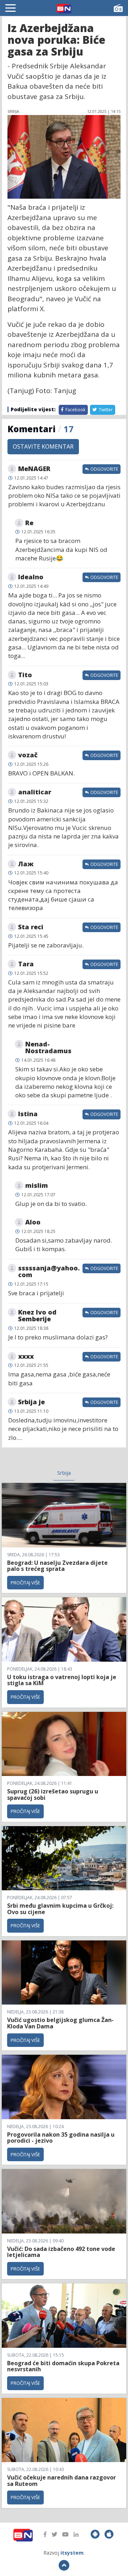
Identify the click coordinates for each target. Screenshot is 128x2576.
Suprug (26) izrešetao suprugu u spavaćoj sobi (53, 1794)
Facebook (75, 410)
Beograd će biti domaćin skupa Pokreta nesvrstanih (63, 2366)
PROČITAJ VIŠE (25, 1583)
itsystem (72, 2553)
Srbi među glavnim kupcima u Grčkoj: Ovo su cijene (60, 1909)
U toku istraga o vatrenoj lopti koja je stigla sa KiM (62, 1680)
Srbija (64, 1473)
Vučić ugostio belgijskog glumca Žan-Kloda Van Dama (60, 2023)
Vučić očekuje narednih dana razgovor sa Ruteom (62, 2481)
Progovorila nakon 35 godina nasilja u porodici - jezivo (61, 2138)
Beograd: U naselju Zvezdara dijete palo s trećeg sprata (57, 1566)
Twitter (105, 410)
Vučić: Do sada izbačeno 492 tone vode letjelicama (61, 2252)
